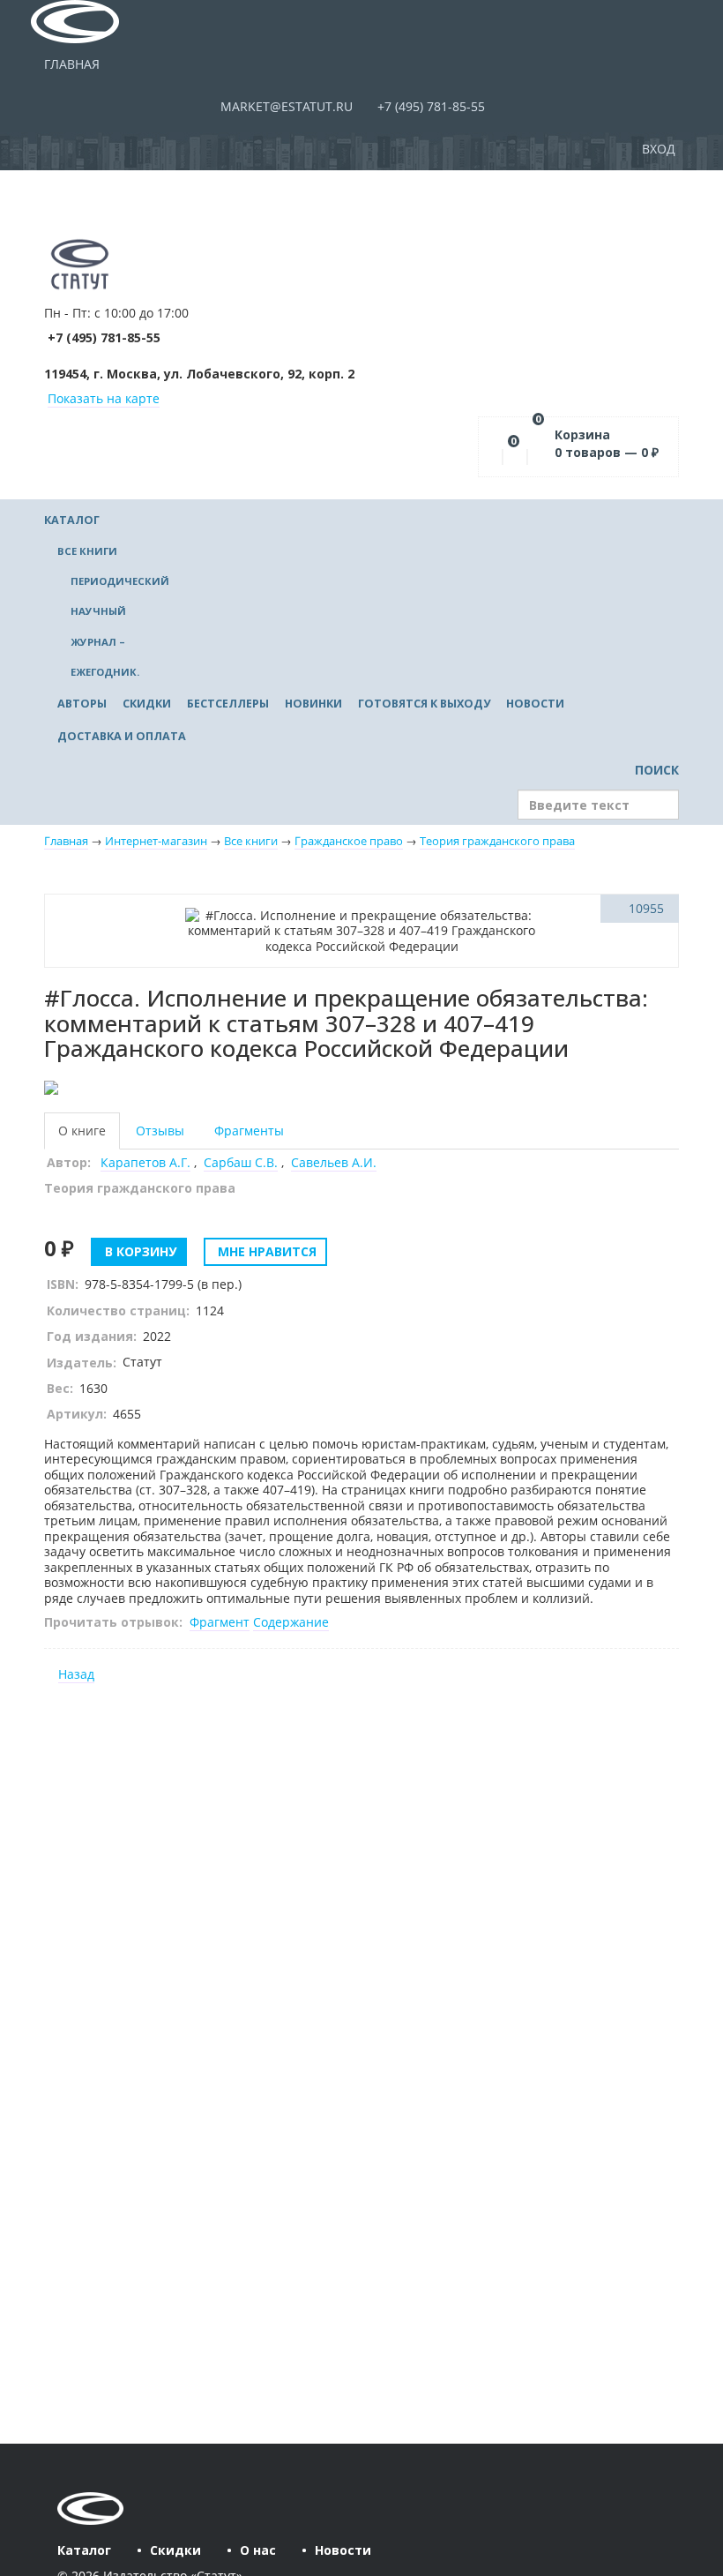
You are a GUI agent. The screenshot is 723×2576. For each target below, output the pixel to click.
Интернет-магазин (156, 841)
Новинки (313, 704)
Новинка (104, 908)
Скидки (147, 704)
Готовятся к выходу (424, 704)
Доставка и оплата (122, 736)
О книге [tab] (82, 1131)
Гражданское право (349, 841)
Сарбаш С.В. (241, 1162)
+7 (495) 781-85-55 (429, 106)
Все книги (87, 551)
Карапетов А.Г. (145, 1162)
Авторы (82, 704)
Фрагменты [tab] (249, 1131)
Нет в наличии (104, 973)
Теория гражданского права (497, 841)
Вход (660, 149)
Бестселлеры (228, 704)
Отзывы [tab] (160, 1131)
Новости (535, 704)
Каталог (72, 520)
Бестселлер (104, 941)
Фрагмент (220, 1622)
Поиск (655, 770)
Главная (72, 64)
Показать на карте (104, 398)
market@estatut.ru (285, 106)
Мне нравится (265, 1251)
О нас (258, 2550)
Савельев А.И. (334, 1162)
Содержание (291, 1622)
